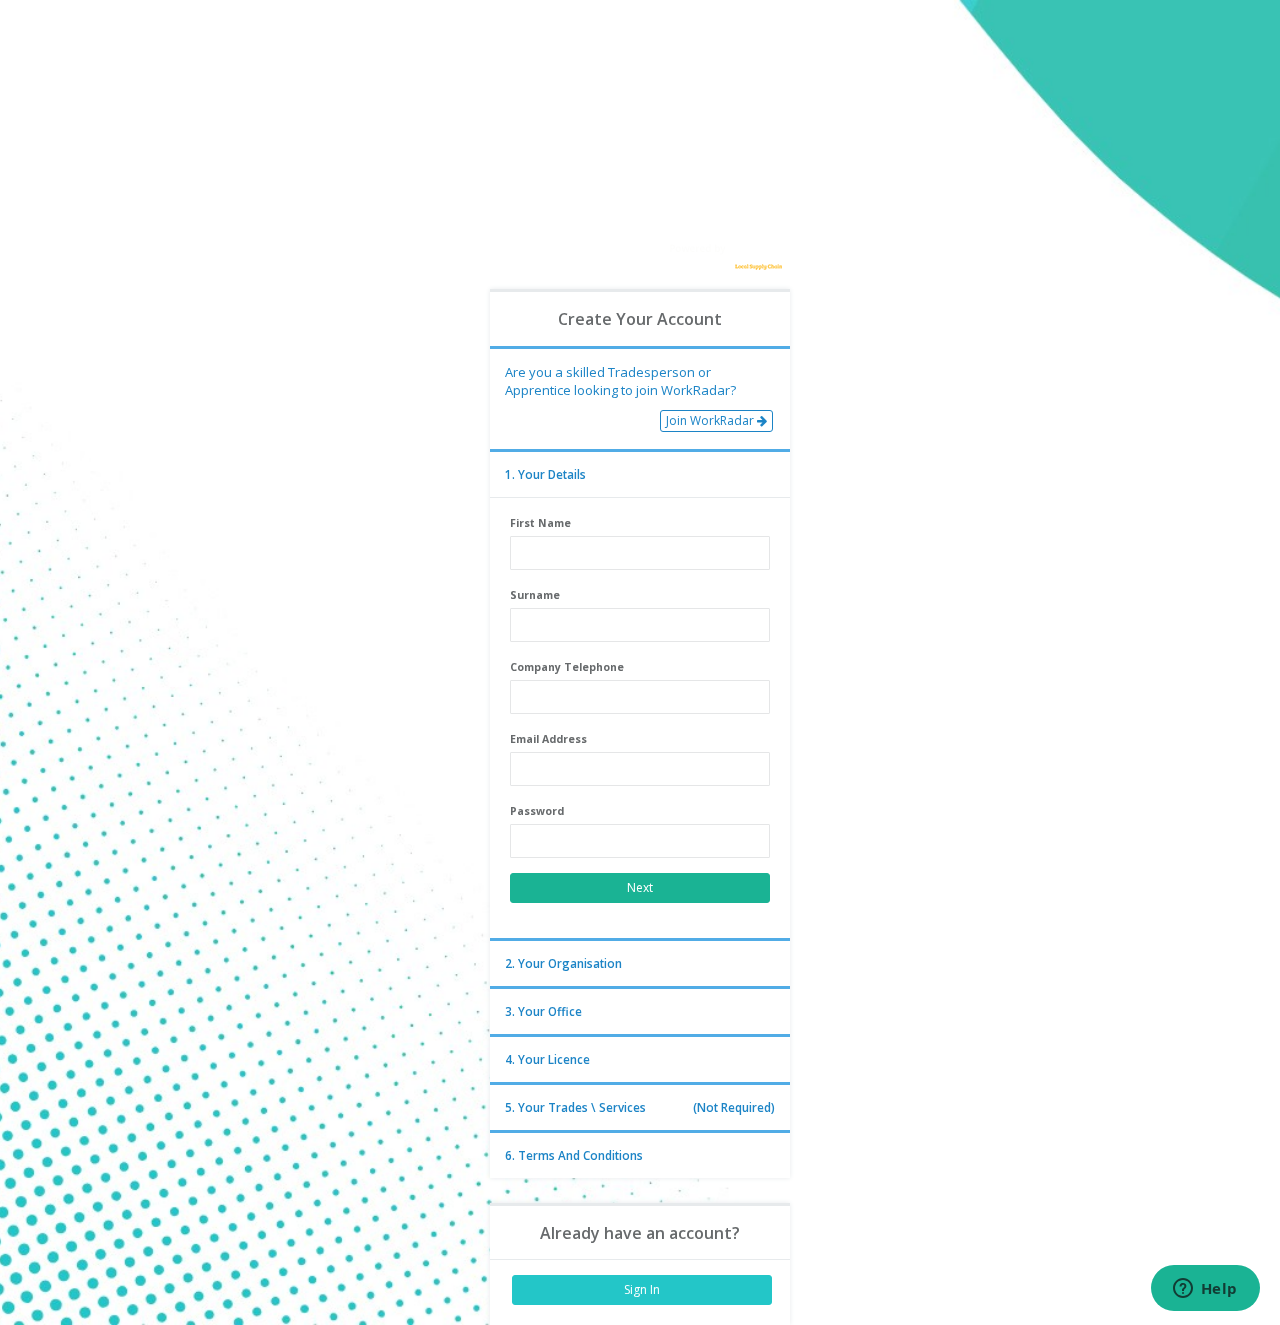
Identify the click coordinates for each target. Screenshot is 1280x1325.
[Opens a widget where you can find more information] (1205, 1290)
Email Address (548, 739)
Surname (535, 595)
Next (640, 887)
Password (537, 811)
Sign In (642, 1289)
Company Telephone (567, 667)
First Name (540, 523)
